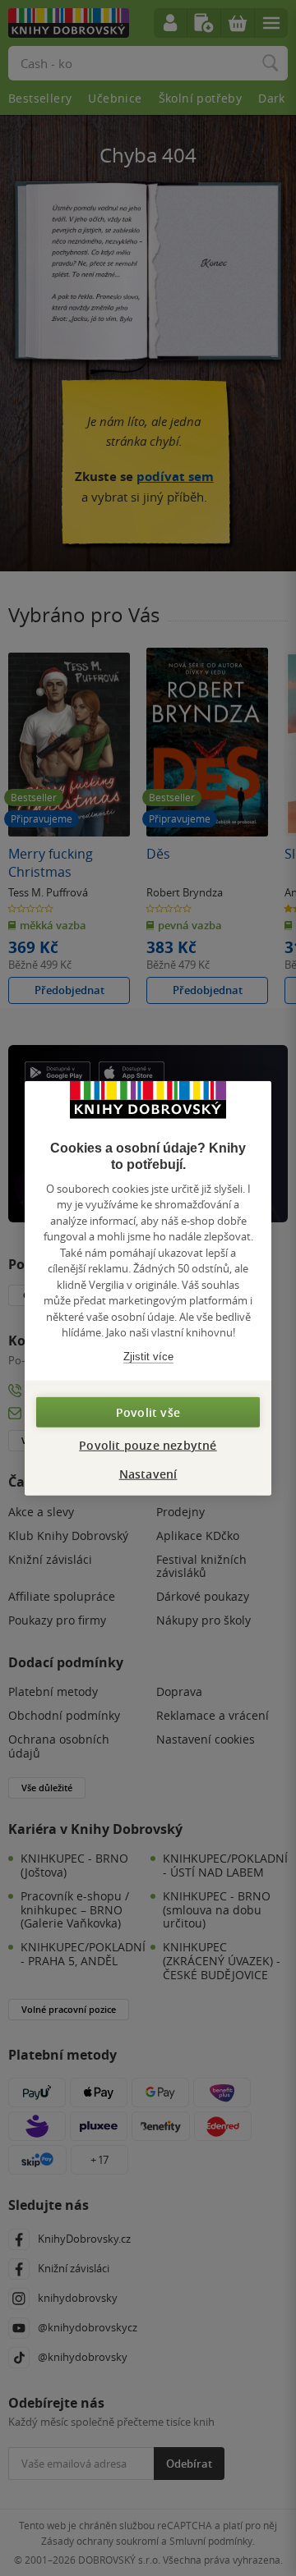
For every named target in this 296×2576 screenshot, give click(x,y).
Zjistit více (148, 1356)
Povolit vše (148, 1412)
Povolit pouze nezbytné (148, 1445)
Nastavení (148, 1474)
